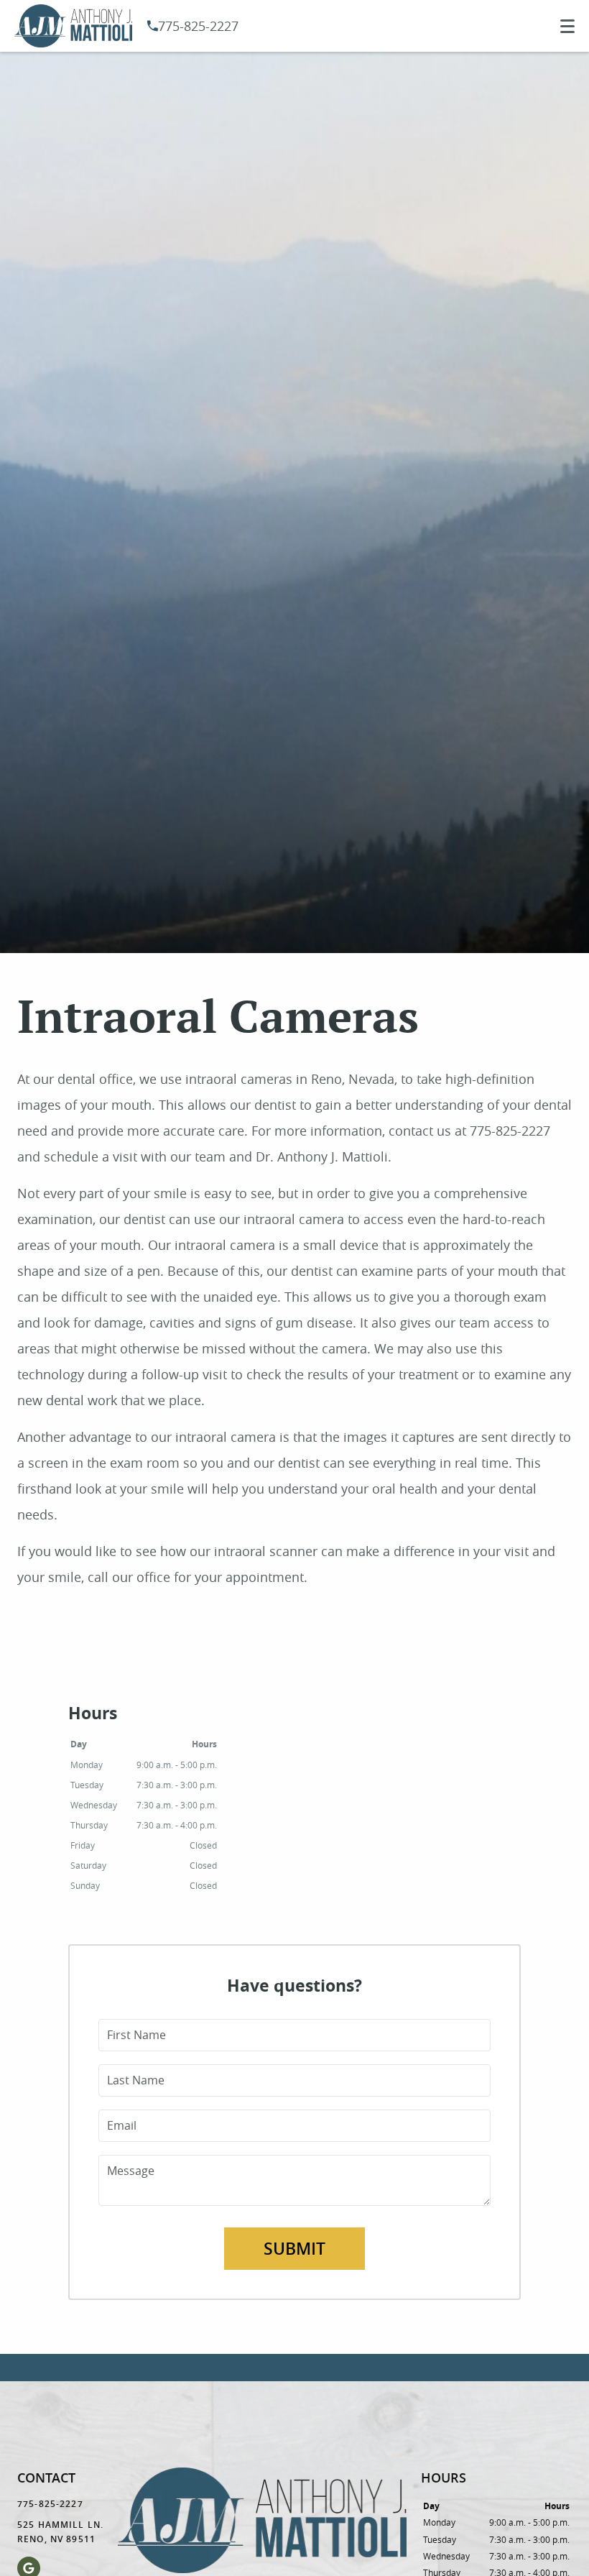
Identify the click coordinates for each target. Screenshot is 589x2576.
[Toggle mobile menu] (567, 26)
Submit (294, 2249)
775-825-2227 (198, 26)
